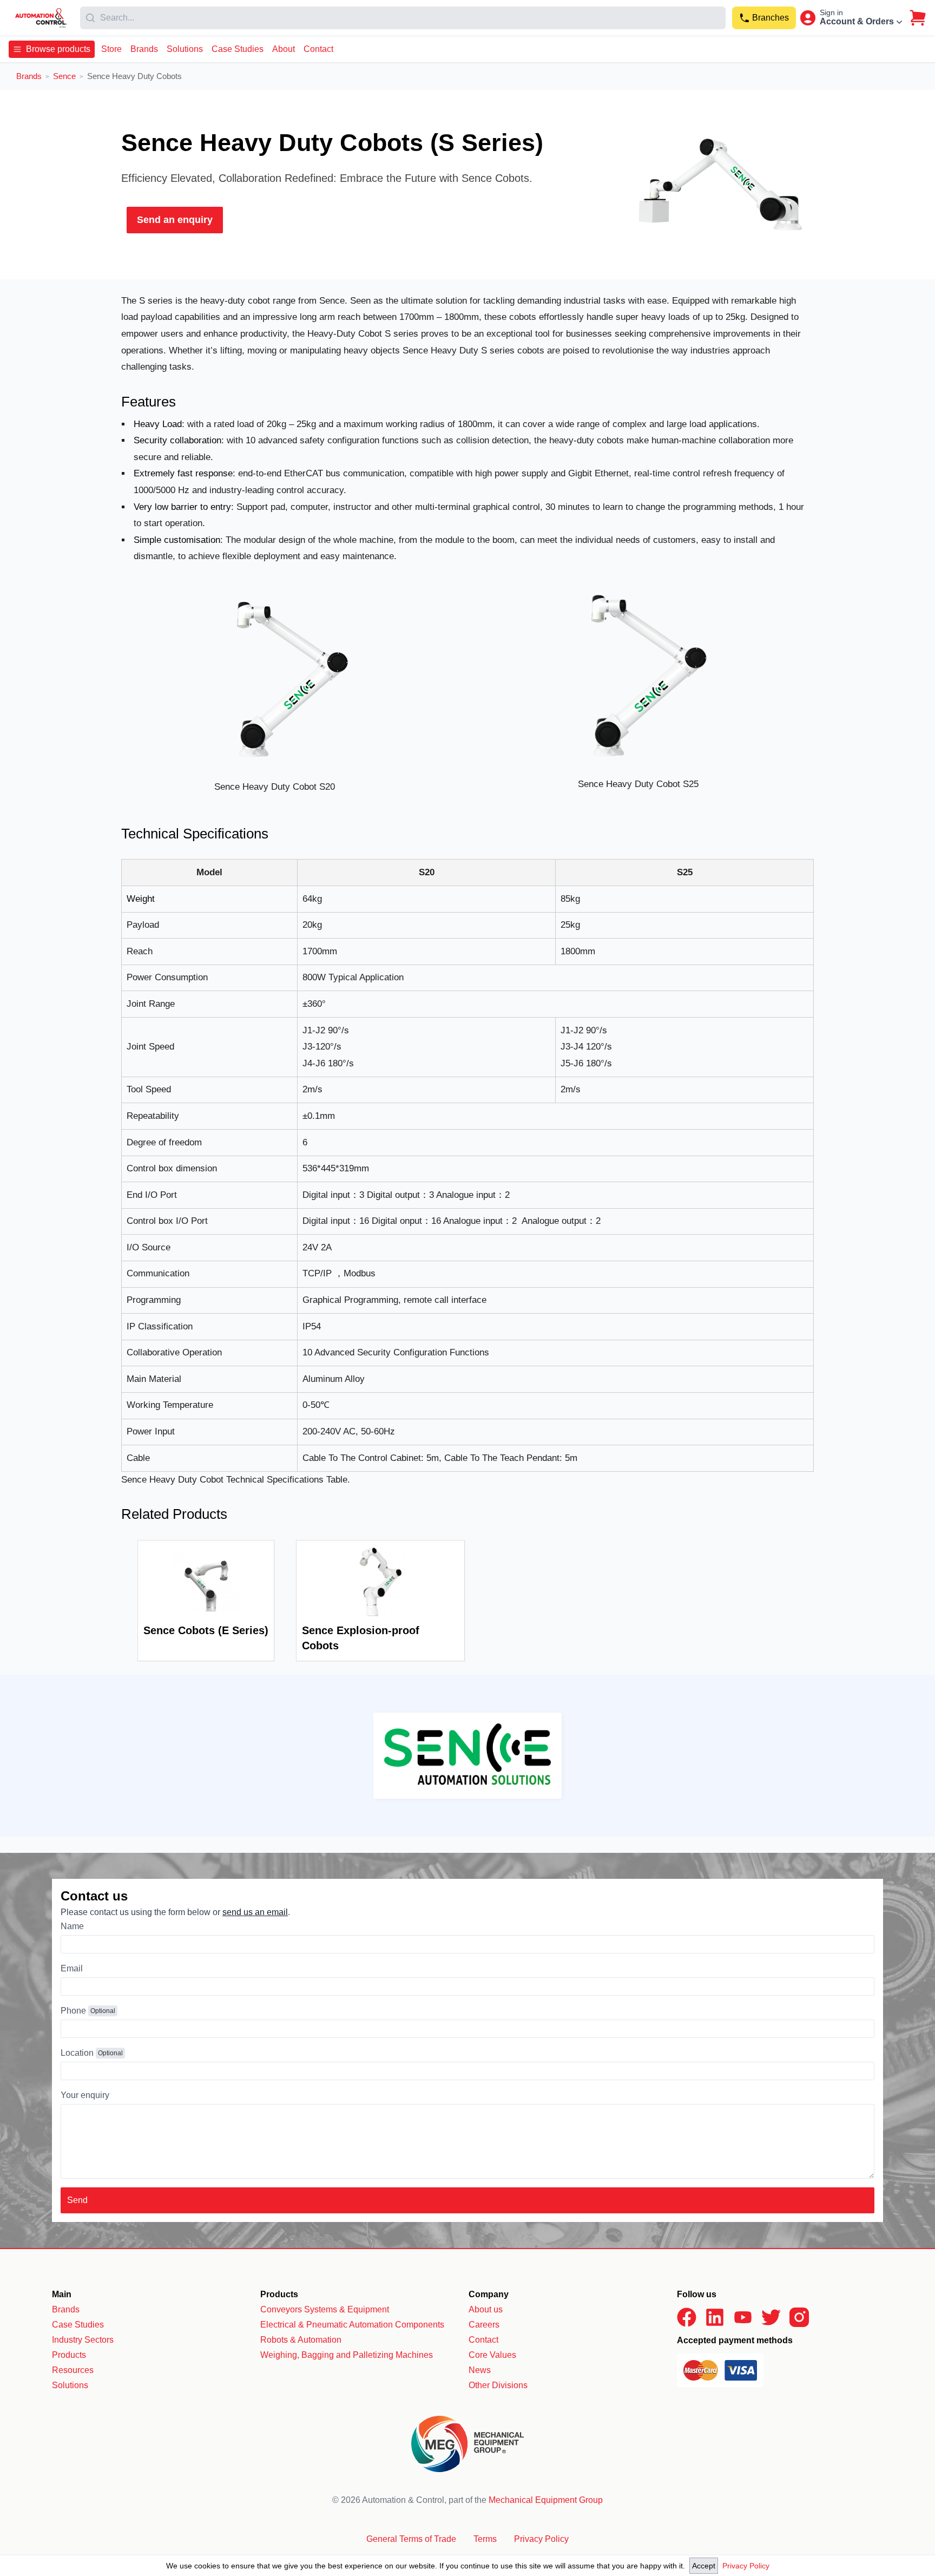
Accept (704, 2566)
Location (77, 2053)
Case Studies (238, 49)
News (480, 2370)
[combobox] (403, 18)
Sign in (831, 12)
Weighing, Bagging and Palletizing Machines (347, 2355)
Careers (484, 2325)
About (284, 49)
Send (77, 2200)
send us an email (255, 1912)
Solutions (185, 49)
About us (486, 2309)
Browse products (58, 49)
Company (489, 2294)
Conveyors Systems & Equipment (325, 2309)
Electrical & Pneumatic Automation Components (352, 2325)
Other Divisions (498, 2385)
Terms (485, 2539)
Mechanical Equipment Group (546, 2500)
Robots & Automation (301, 2340)
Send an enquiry (175, 220)
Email (72, 1968)
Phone (73, 2011)
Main (62, 2294)
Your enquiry (85, 2095)
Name (72, 1926)
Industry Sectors (83, 2340)
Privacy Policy (746, 2566)
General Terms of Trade (411, 2539)
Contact (318, 49)
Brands (144, 49)
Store (111, 49)
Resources (73, 2370)
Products (69, 2355)
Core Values (492, 2355)
